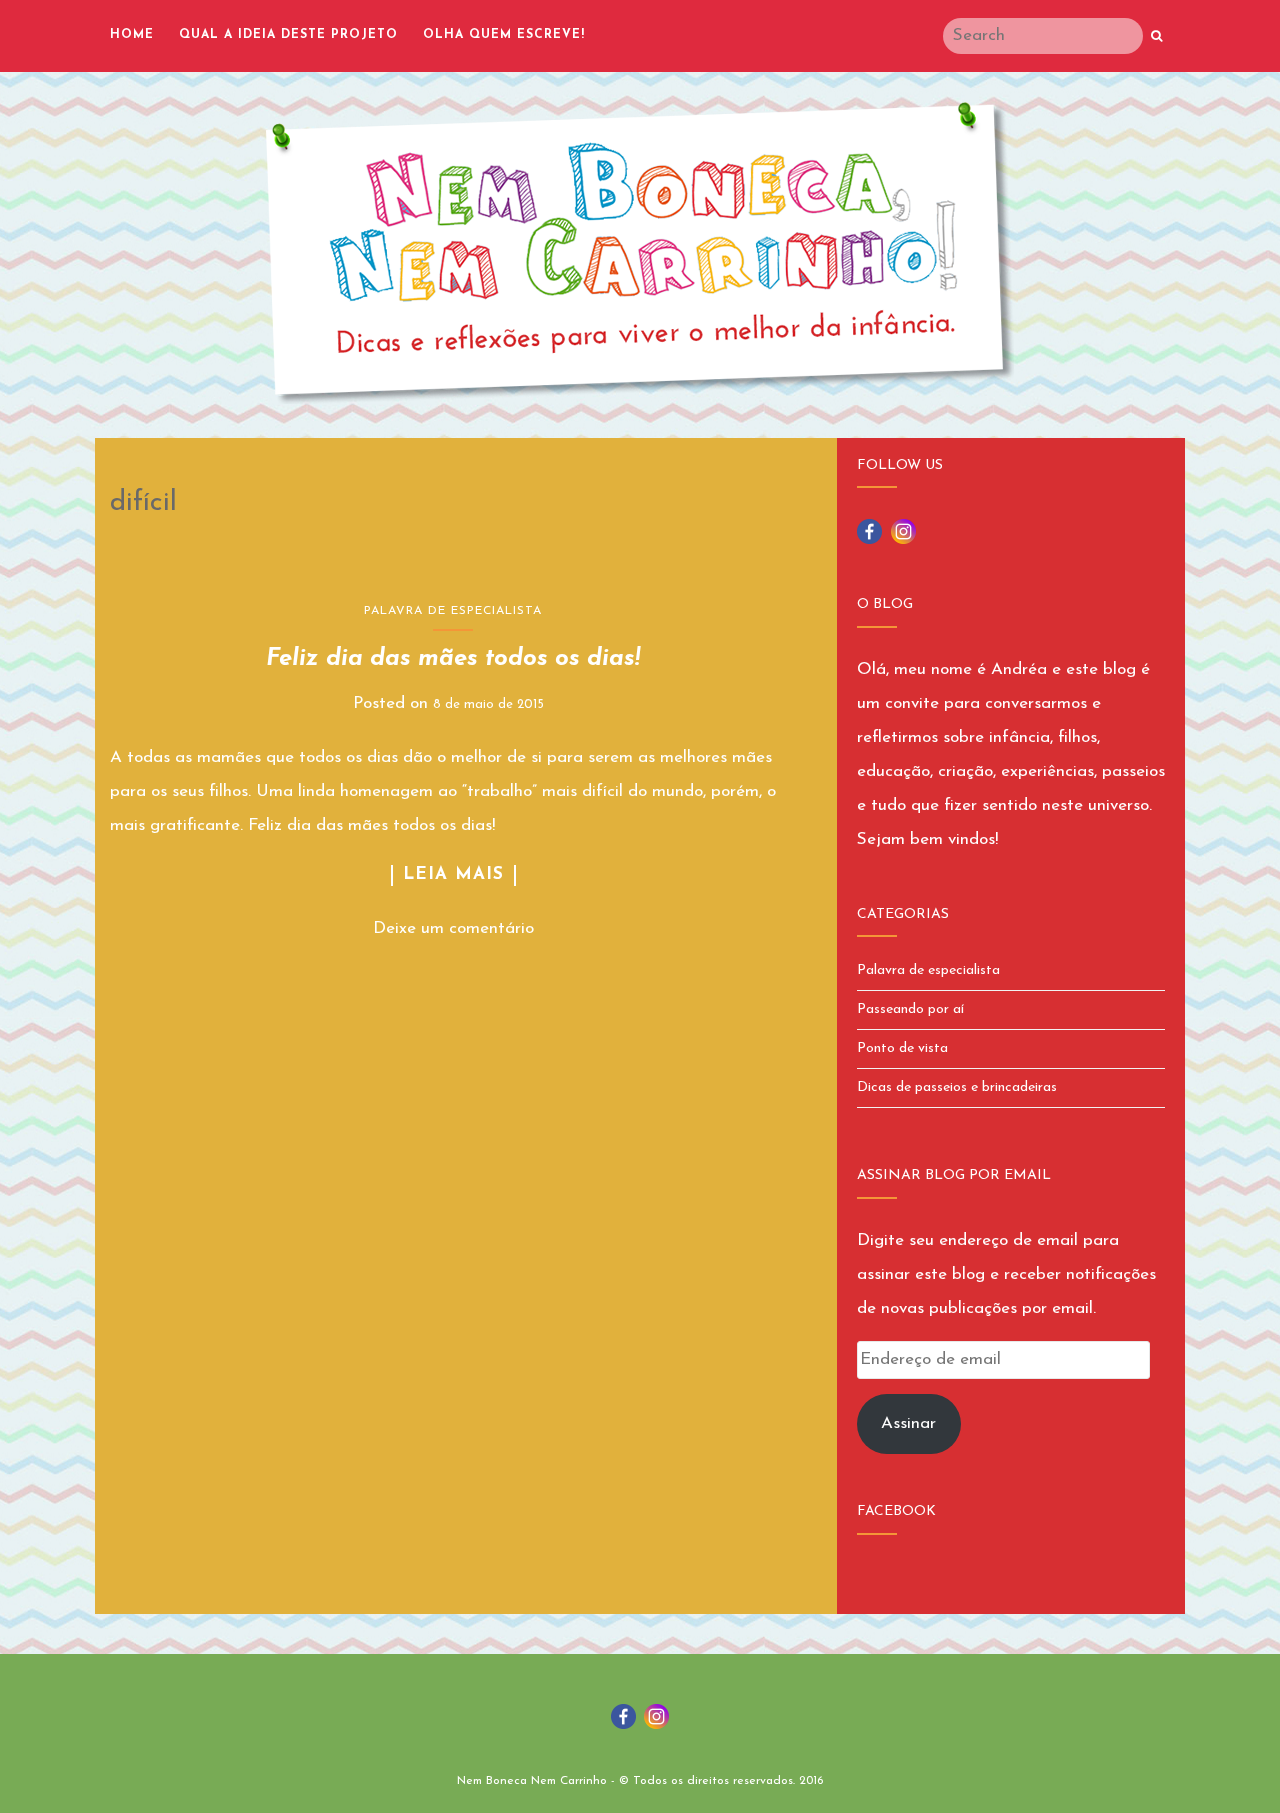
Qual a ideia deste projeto (288, 35)
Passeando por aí (910, 1009)
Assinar (908, 1423)
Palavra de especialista (453, 611)
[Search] (1156, 37)
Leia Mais (453, 874)
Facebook (896, 1511)
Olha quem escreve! (504, 35)
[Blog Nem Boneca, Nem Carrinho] (640, 253)
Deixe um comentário (453, 928)
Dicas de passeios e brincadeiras (957, 1087)
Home (132, 35)
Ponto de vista (902, 1048)
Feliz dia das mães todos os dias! (453, 659)
